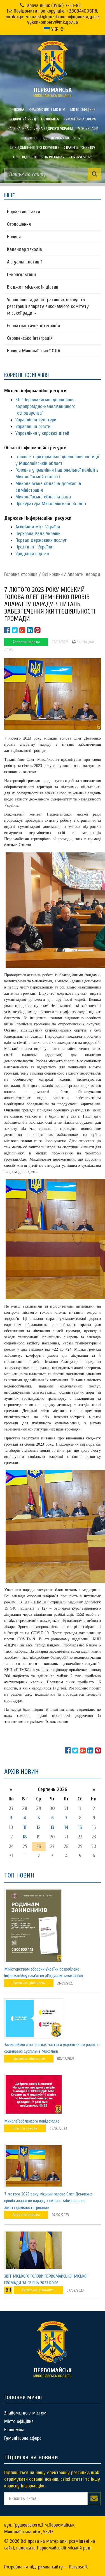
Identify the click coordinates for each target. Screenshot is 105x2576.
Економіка (50, 119)
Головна (17, 110)
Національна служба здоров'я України (40, 129)
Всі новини (53, 574)
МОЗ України (88, 129)
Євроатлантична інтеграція (33, 326)
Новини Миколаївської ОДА (34, 351)
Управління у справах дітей (42, 433)
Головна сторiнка (21, 574)
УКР (54, 29)
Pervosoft (78, 2567)
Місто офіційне (83, 110)
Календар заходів (25, 249)
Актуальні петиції (24, 262)
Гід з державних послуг (62, 138)
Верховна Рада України (38, 534)
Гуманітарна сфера (80, 119)
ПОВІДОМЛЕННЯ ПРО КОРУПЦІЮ (35, 148)
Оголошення (19, 224)
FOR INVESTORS (81, 157)
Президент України (34, 547)
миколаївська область (53, 92)
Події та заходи (25, 2128)
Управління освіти (33, 426)
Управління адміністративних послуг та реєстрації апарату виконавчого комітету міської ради (48, 306)
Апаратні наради (84, 574)
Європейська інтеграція (30, 338)
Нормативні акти (24, 212)
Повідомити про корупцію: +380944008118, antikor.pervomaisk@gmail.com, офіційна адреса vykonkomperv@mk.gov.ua (53, 17)
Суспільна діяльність (29, 1983)
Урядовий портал (32, 554)
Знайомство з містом (47, 110)
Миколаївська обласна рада (43, 497)
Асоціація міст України (38, 527)
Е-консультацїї (21, 275)
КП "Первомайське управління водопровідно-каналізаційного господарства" (45, 406)
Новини (14, 237)
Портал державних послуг (41, 540)
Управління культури (36, 420)
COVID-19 (30, 138)
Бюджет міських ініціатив (33, 287)
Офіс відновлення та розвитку (39, 157)
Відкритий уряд (23, 119)
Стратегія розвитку (80, 148)
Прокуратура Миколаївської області (51, 504)
